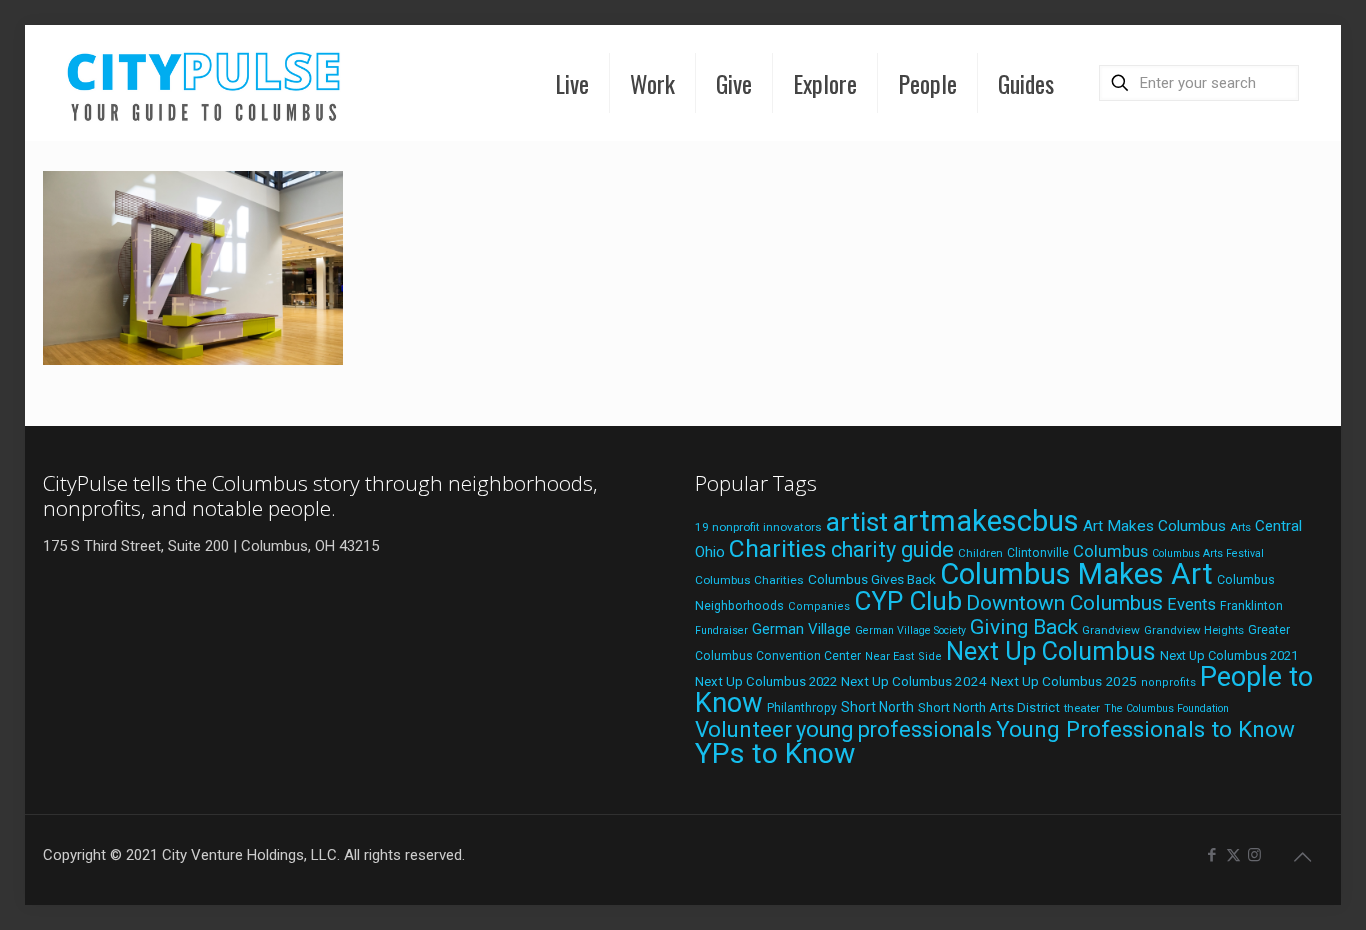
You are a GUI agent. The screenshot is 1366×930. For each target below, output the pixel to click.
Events (1191, 604)
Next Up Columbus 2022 (766, 681)
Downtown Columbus (1064, 603)
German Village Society (910, 630)
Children (980, 553)
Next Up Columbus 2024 (914, 681)
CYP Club (908, 601)
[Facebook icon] (1212, 855)
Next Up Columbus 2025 (1064, 681)
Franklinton (1251, 606)
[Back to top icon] (1303, 857)
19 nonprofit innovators (758, 527)
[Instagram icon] (1254, 855)
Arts (1240, 527)
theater (1082, 708)
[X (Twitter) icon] (1233, 855)
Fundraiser (721, 630)
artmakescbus (985, 521)
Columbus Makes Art (1076, 574)
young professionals (894, 729)
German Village (801, 629)
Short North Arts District (989, 707)
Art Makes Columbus (1154, 526)
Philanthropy (802, 708)
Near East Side (903, 656)
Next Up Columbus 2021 (1229, 655)
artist (857, 522)
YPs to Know (775, 753)
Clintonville (1038, 553)
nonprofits (1168, 682)
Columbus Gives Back (872, 579)
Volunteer (743, 729)
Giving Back (1024, 627)
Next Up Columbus (1051, 651)
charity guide (892, 549)
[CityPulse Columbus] (204, 82)
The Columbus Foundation (1166, 708)
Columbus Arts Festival (1208, 553)
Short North (877, 707)
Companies (819, 606)
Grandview (1111, 630)
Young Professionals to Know (1145, 729)
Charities (778, 548)
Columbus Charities (749, 580)
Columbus (1110, 551)
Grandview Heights (1194, 630)
